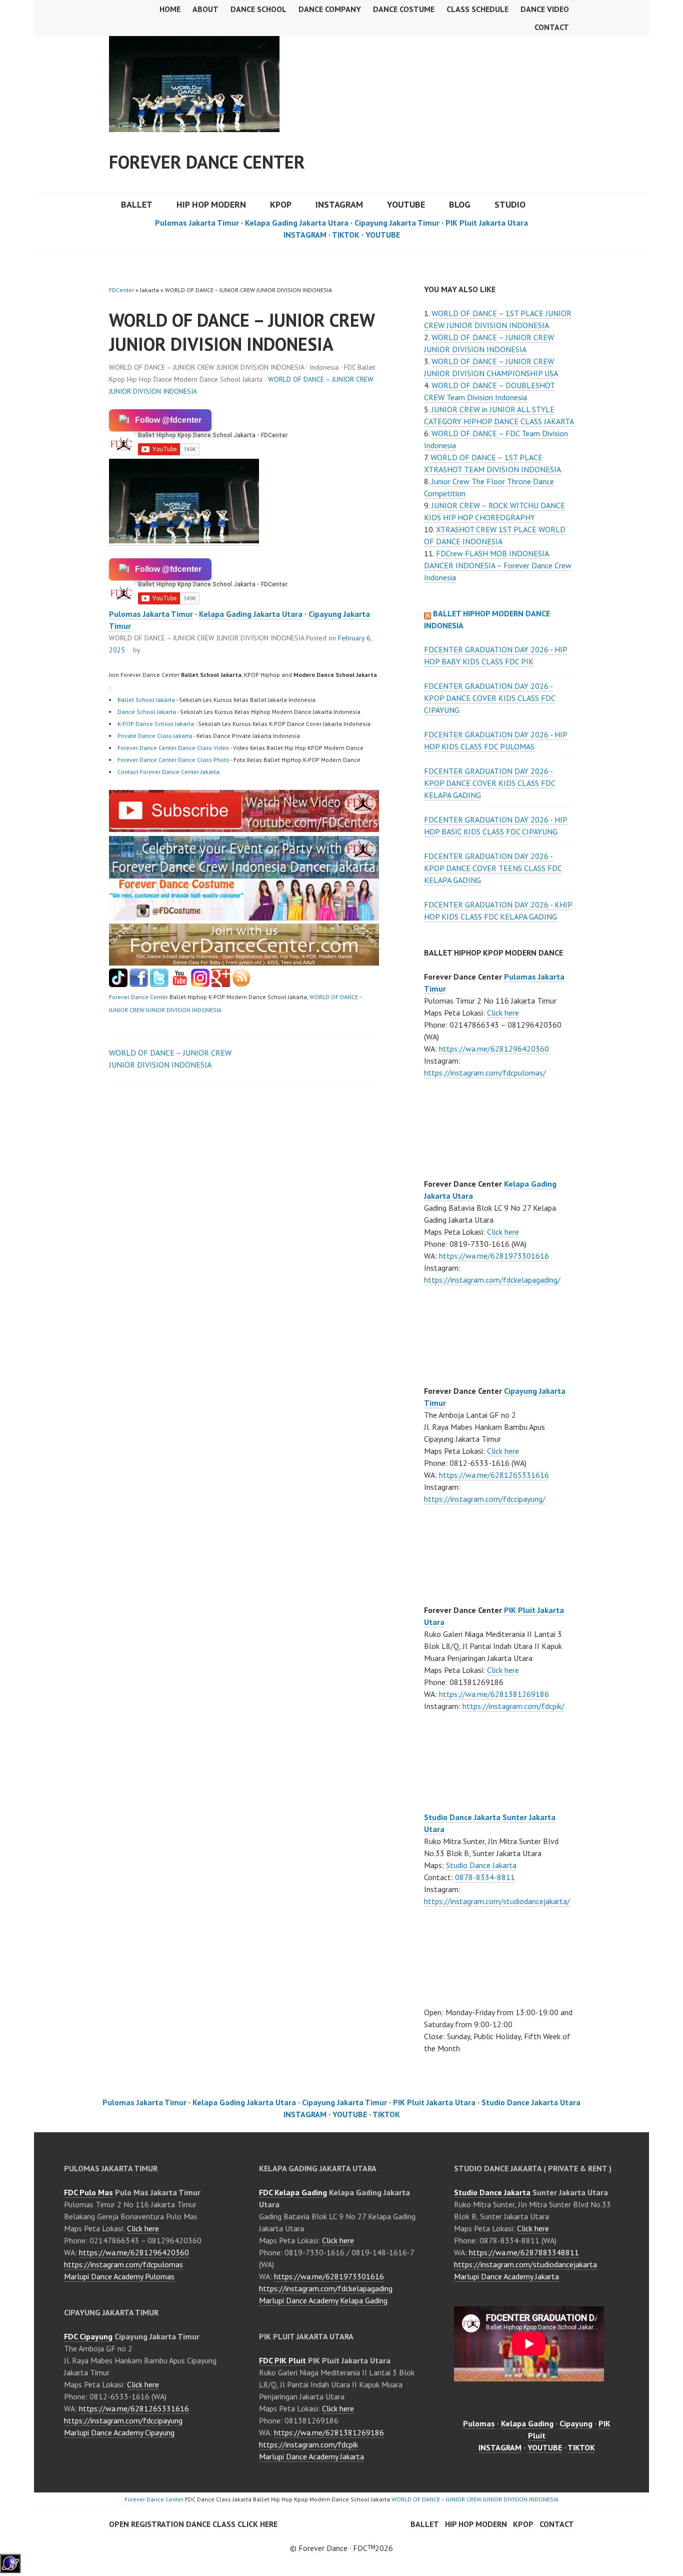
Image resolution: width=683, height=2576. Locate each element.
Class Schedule (477, 9)
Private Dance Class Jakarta (155, 736)
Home (170, 9)
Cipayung (576, 2423)
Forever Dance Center (207, 162)
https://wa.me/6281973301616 (494, 1256)
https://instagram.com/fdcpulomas (123, 2264)
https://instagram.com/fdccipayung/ (485, 1499)
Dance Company (330, 9)
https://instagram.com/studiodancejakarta (525, 2264)
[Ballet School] (139, 984)
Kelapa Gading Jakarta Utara (297, 223)
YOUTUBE (406, 204)
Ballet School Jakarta (146, 700)
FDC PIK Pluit (282, 2360)
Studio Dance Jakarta (481, 1865)
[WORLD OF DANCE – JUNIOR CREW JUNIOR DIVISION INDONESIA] (244, 829)
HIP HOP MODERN (211, 204)
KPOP (281, 204)
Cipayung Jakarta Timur (397, 223)
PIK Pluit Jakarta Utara (487, 223)
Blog (460, 204)
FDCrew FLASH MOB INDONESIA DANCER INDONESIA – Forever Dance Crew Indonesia (498, 565)
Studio (510, 204)
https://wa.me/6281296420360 (494, 1049)
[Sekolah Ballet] (180, 984)
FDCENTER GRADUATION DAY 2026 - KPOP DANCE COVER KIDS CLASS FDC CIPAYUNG (490, 698)
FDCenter (121, 290)
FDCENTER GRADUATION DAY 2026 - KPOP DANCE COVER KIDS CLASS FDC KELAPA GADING (490, 783)
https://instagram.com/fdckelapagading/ (492, 1280)
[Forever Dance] (244, 873)
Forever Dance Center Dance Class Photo (173, 760)
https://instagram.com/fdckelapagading (326, 2288)
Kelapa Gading (527, 2423)
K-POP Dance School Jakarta (156, 724)
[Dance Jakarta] (118, 984)
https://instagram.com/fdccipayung (123, 2420)
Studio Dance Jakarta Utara (531, 2102)
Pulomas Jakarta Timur (197, 223)
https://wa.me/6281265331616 (494, 1475)
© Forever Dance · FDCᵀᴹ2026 (341, 2548)
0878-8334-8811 (485, 1877)
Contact (552, 27)
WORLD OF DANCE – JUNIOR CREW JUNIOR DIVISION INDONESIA (475, 2499)
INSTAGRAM (339, 204)
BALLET (137, 204)
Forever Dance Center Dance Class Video (173, 748)
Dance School (258, 9)
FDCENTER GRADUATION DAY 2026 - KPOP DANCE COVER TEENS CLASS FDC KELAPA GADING (493, 868)
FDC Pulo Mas (88, 2192)
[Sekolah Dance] (241, 984)
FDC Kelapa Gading (293, 2192)
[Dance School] (159, 984)
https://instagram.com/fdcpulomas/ (485, 1073)
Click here (503, 1013)
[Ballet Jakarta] (200, 984)
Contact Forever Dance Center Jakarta (168, 772)
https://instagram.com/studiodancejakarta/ (497, 1901)
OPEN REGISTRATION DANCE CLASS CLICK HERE (193, 2524)
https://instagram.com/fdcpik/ (513, 1706)
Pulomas (479, 2423)
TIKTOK (346, 235)
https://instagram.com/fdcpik (308, 2444)
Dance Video (545, 9)
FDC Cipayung (88, 2336)
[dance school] (244, 963)
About (205, 9)
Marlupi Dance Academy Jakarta (311, 2456)
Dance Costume (404, 9)
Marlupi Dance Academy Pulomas (119, 2276)
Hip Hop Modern (476, 2524)
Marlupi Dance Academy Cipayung (119, 2432)
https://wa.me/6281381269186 (494, 1694)
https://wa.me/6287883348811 (524, 2252)
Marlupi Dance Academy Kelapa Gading (323, 2300)
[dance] (244, 918)
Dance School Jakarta (147, 712)
